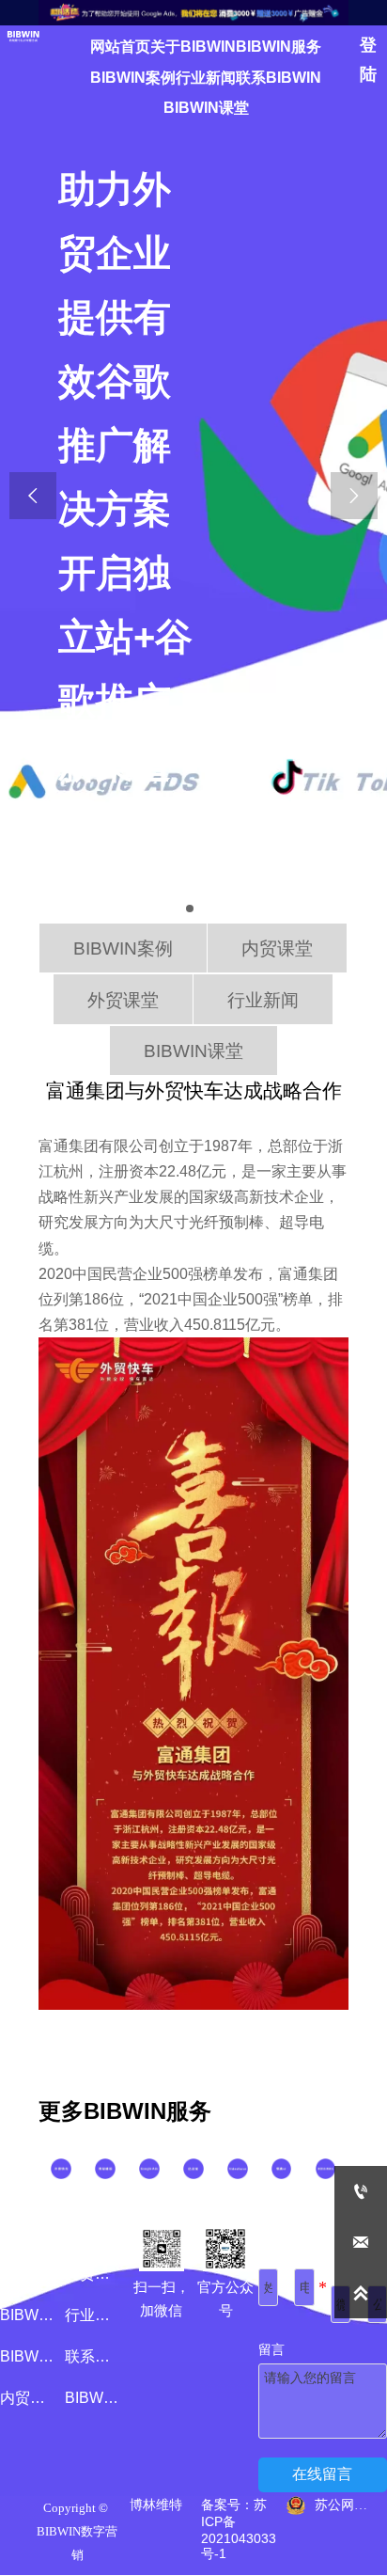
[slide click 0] (190, 909)
